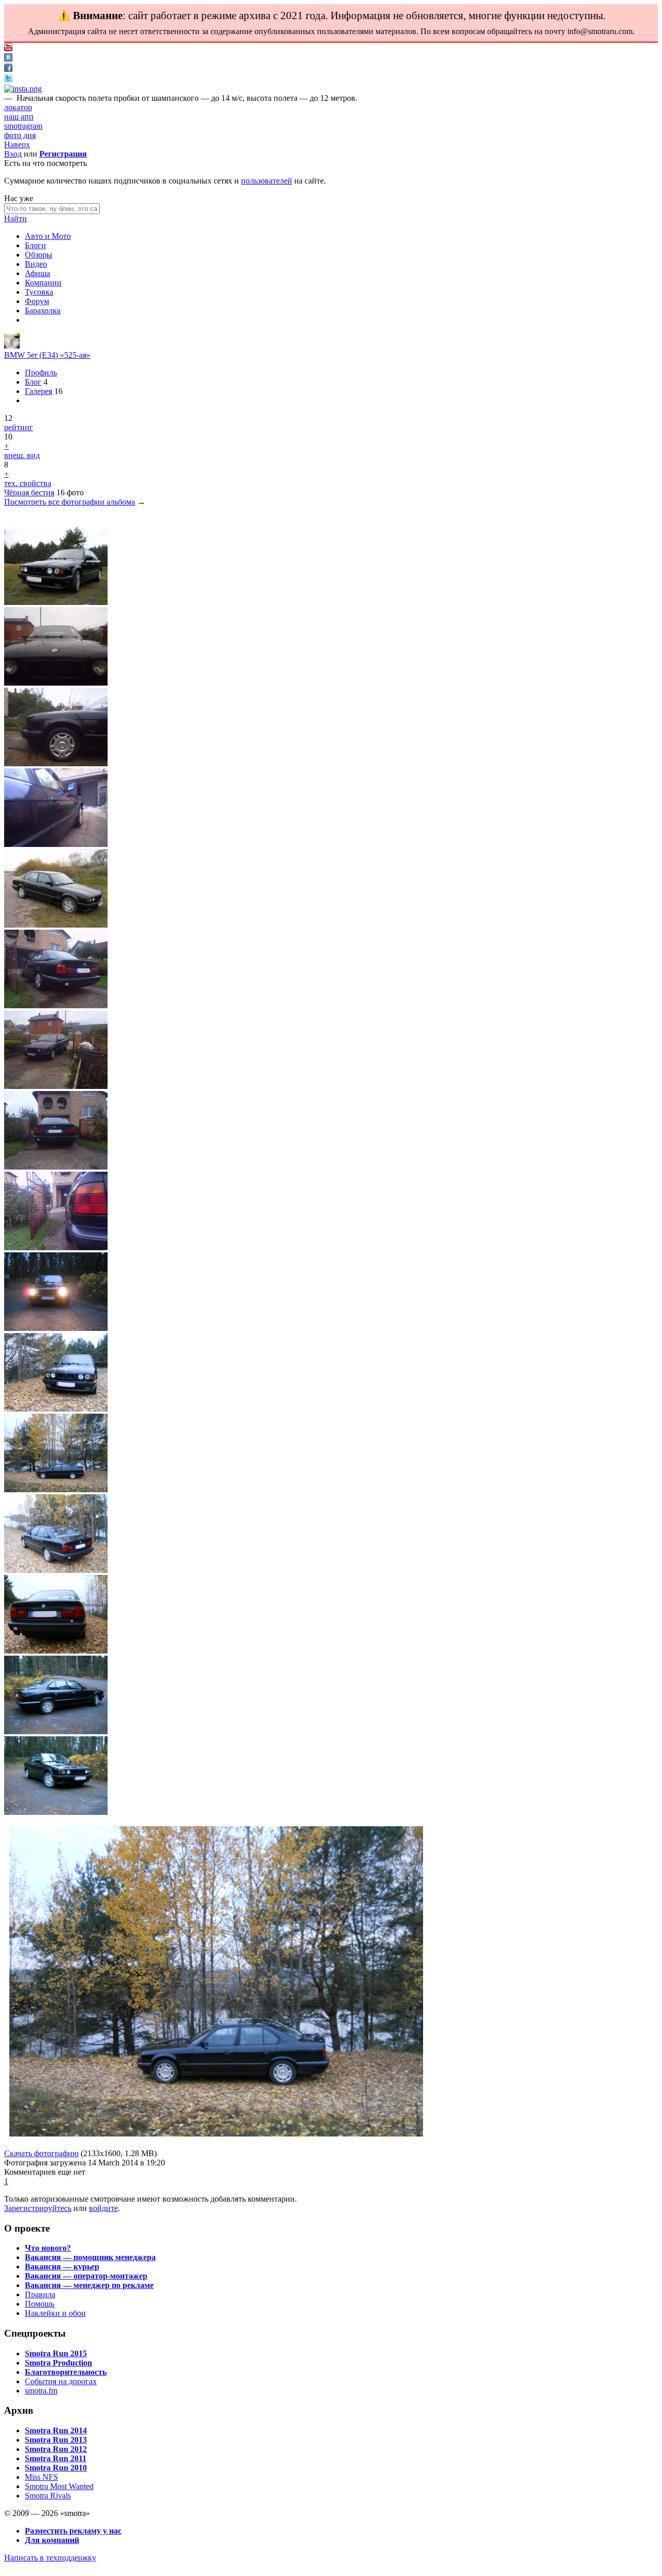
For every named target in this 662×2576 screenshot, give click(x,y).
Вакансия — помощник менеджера (90, 2257)
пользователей (267, 181)
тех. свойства (28, 483)
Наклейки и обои (55, 2313)
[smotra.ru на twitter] (8, 79)
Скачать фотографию (41, 2153)
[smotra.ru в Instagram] (23, 89)
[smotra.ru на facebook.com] (8, 69)
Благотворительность (66, 2372)
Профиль (41, 373)
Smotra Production (58, 2363)
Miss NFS (41, 2477)
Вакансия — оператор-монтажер (86, 2276)
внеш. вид (22, 455)
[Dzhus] (12, 346)
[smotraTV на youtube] (8, 48)
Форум (37, 301)
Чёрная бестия (29, 493)
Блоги (35, 245)
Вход (13, 154)
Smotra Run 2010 (56, 2468)
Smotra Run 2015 (56, 2353)
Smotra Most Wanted (59, 2486)
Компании (43, 283)
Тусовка (39, 292)
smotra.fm (41, 2391)
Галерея (39, 391)
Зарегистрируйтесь (38, 2208)
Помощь (40, 2304)
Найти (16, 218)
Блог (33, 382)
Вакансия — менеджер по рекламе (89, 2285)
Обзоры (39, 255)
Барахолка (43, 310)
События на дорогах (61, 2381)
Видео (36, 264)
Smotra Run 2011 (56, 2458)
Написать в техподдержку (50, 2558)
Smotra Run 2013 (56, 2440)
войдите (103, 2208)
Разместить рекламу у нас (73, 2531)
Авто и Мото (48, 236)
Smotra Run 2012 (56, 2449)
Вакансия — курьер (62, 2267)
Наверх (17, 145)
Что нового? (48, 2248)
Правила (40, 2294)
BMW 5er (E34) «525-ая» (47, 355)
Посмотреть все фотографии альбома (70, 502)
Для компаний (52, 2540)
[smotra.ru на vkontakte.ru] (8, 59)
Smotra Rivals (48, 2496)
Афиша (37, 273)
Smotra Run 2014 (56, 2430)
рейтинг (19, 427)
